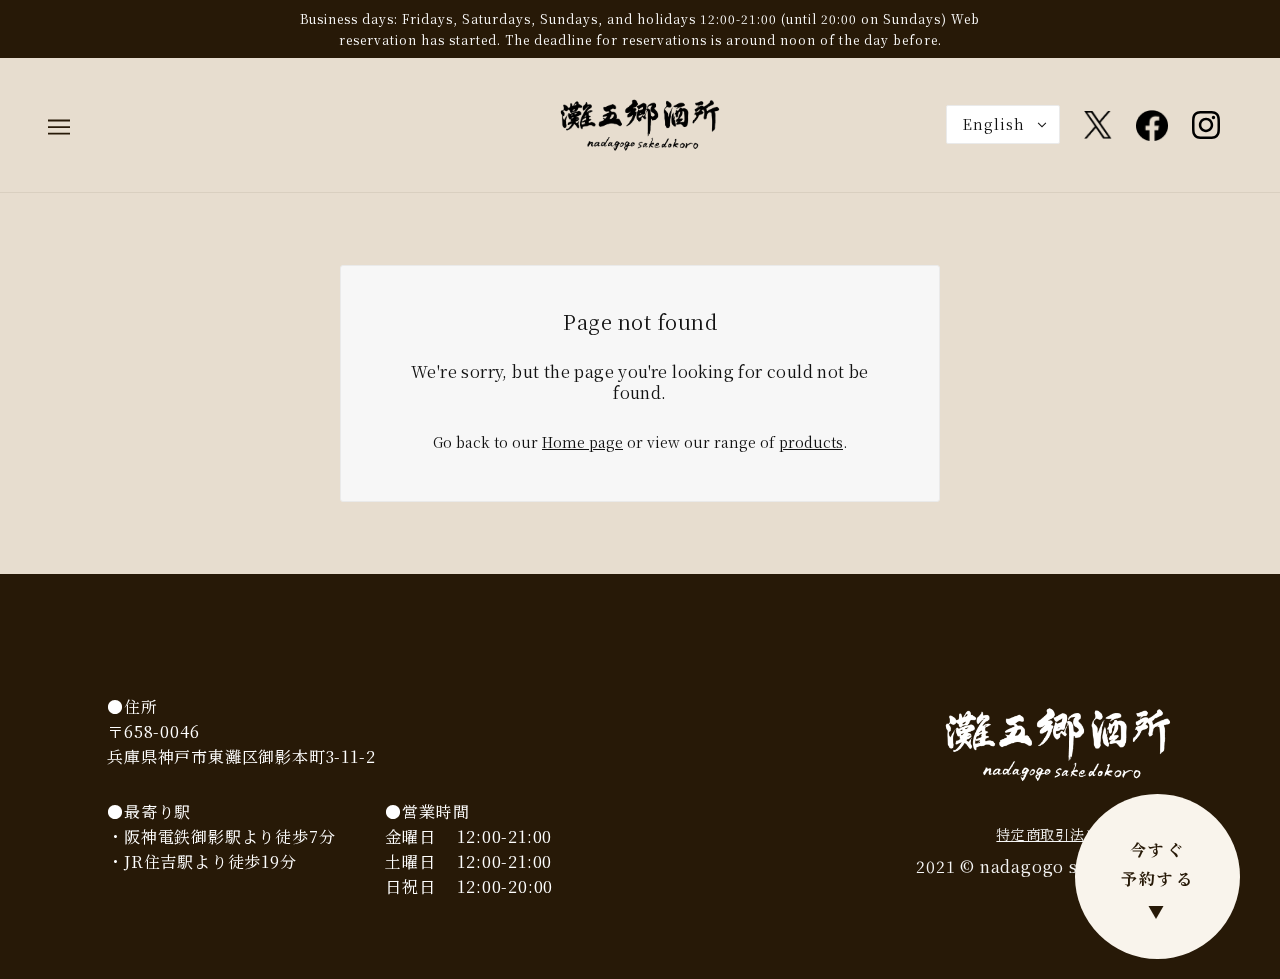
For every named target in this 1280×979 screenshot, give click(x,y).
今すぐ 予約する (1158, 880)
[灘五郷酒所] (640, 123)
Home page (582, 442)
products (811, 442)
